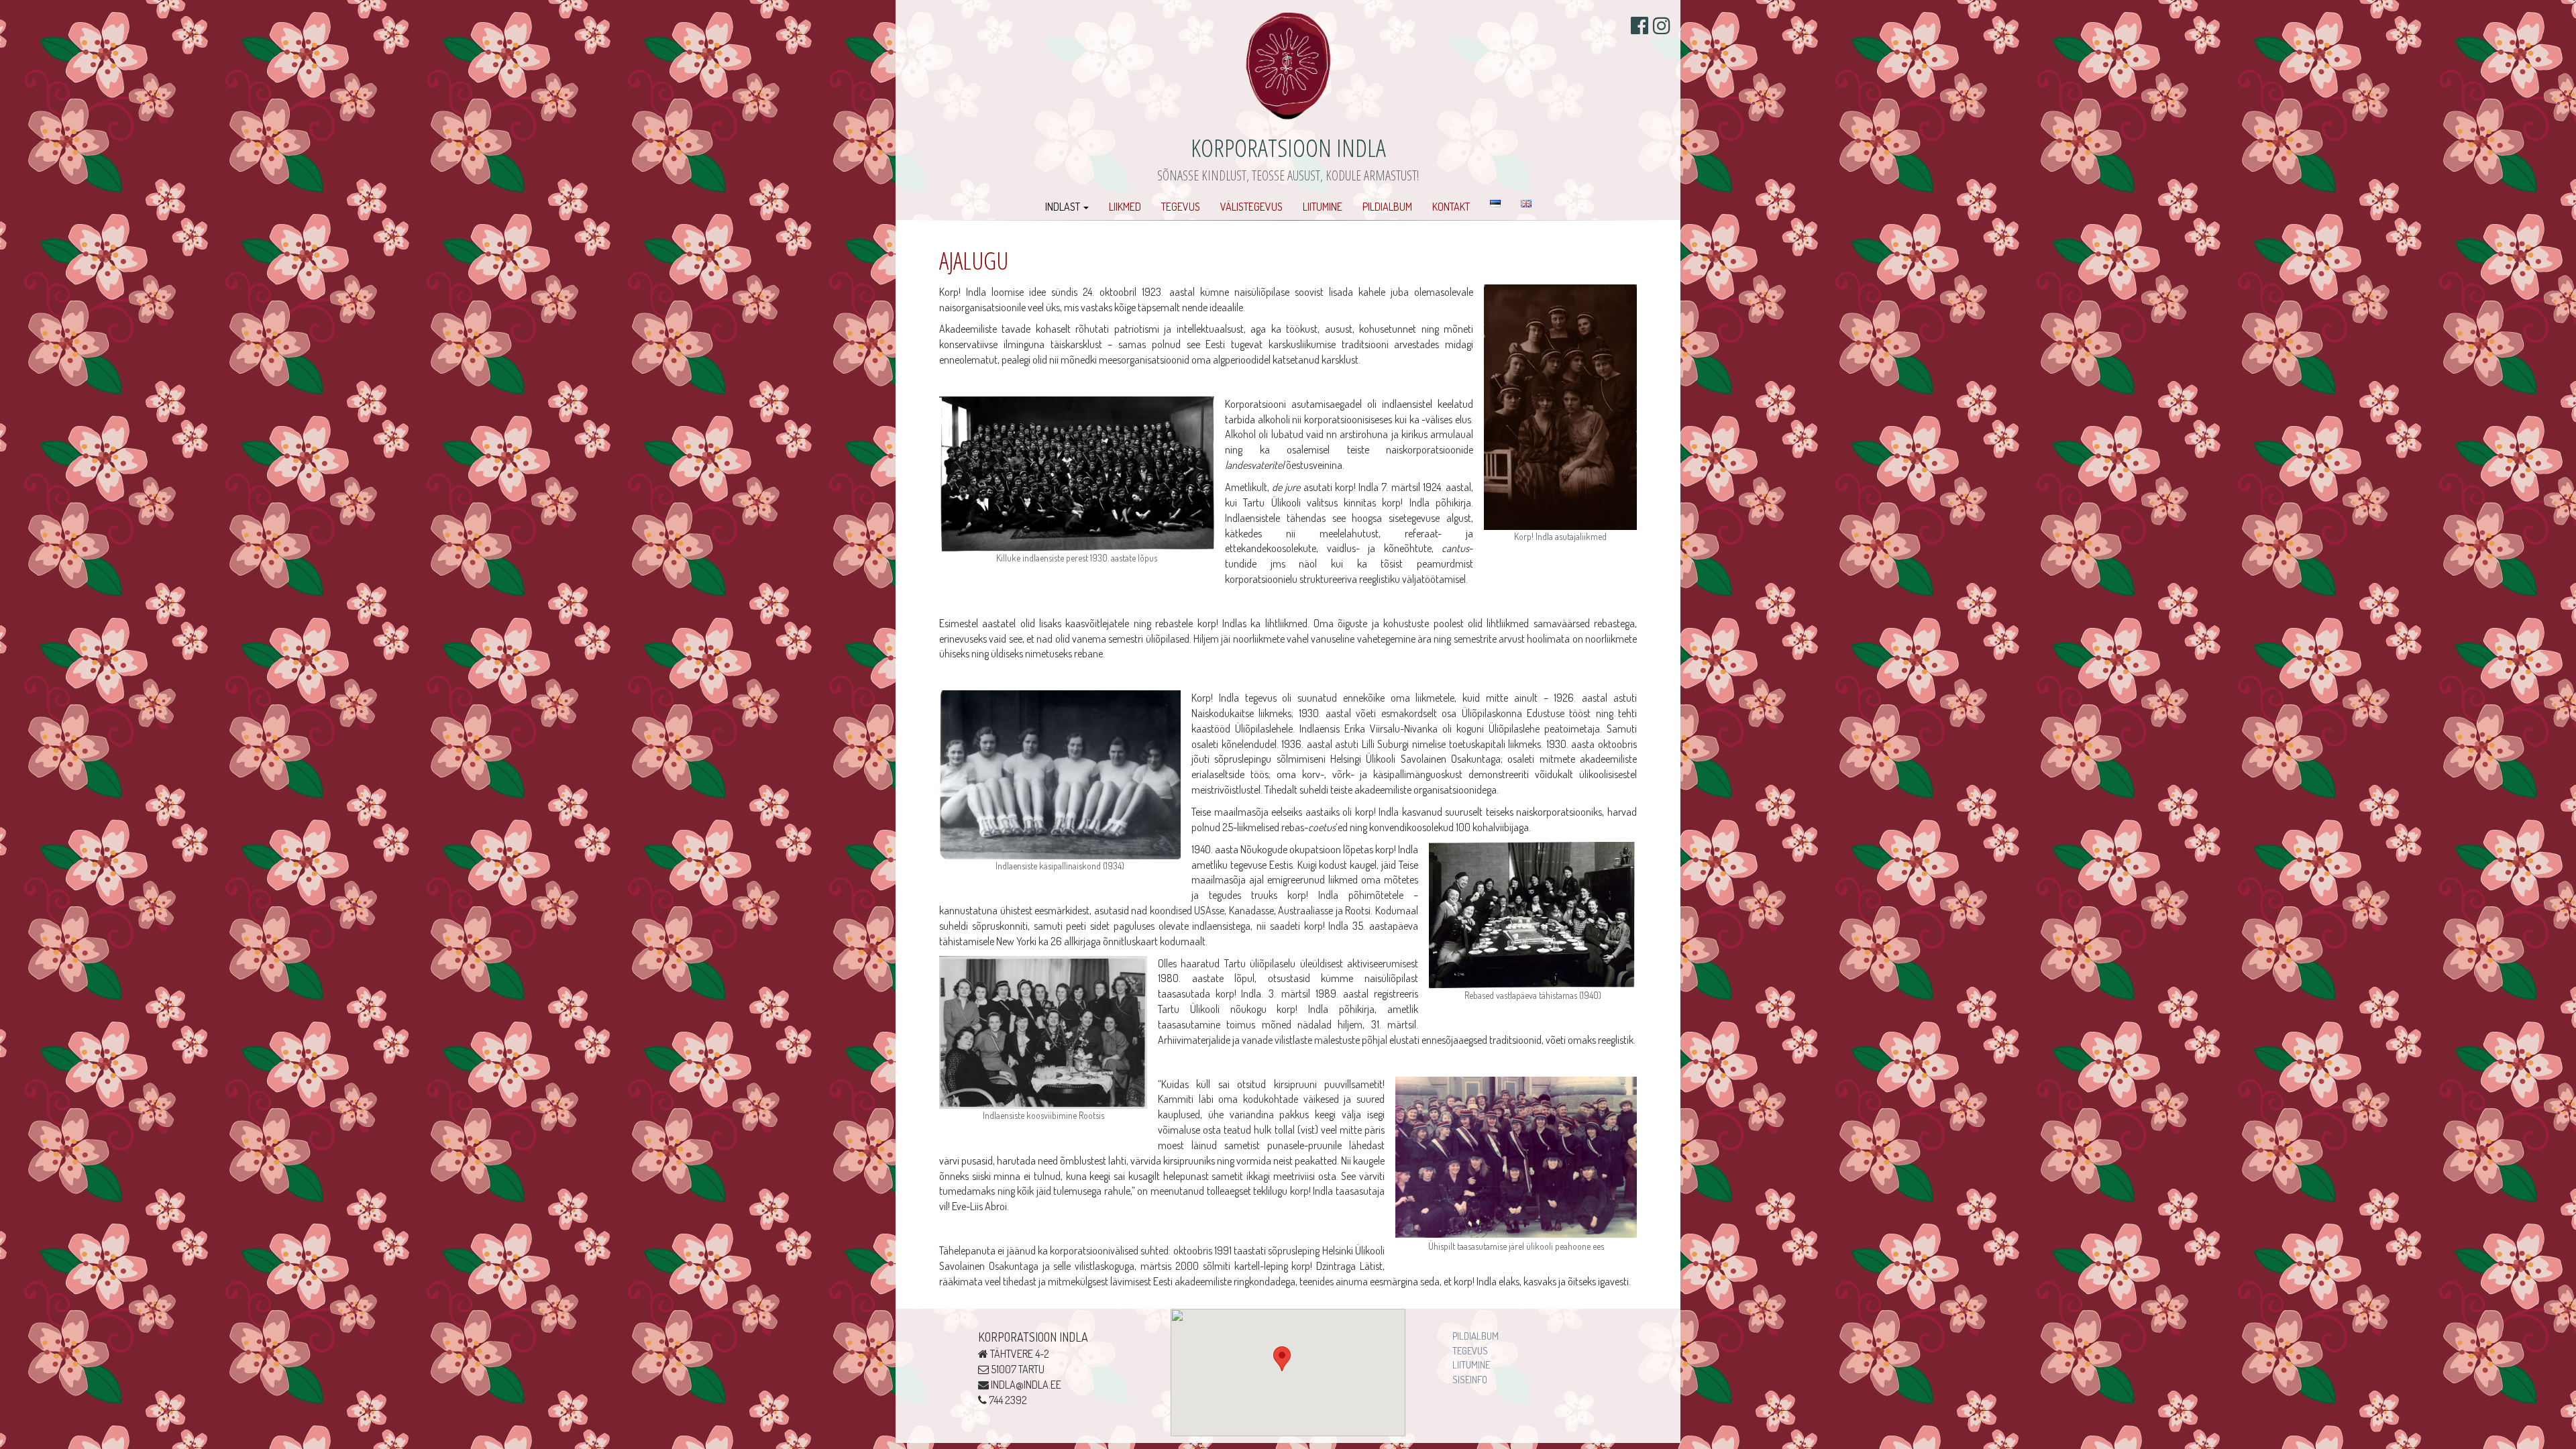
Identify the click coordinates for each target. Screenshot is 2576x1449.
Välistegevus (1251, 207)
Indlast (1064, 207)
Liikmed (1125, 207)
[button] (1282, 1359)
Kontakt (1451, 207)
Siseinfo (1470, 1380)
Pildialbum (1387, 207)
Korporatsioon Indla (1288, 147)
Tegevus (1181, 207)
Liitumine (1323, 207)
